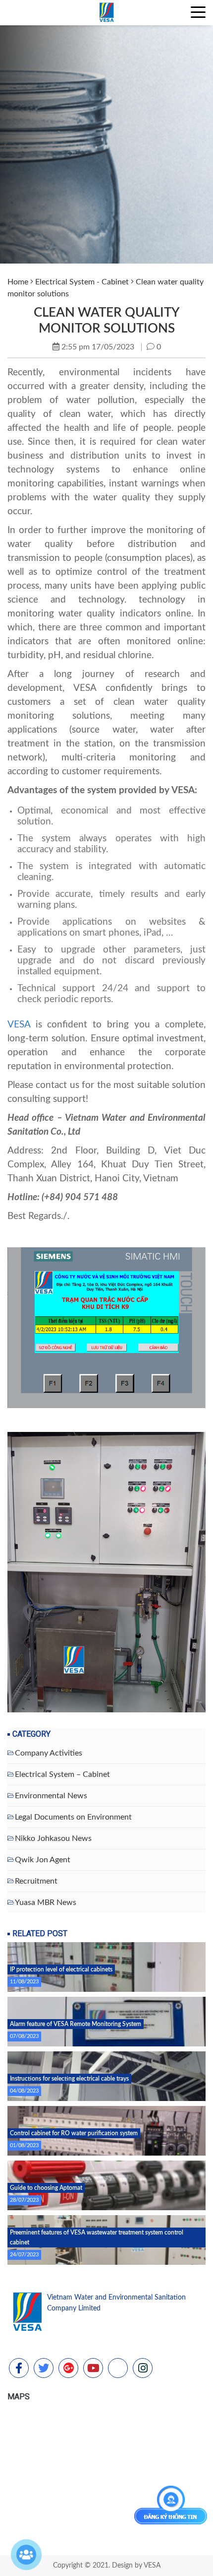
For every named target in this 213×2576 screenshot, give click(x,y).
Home (18, 282)
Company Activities (49, 1753)
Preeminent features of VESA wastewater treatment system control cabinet (97, 2237)
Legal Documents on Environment (73, 1817)
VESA (19, 1025)
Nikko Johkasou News (53, 1838)
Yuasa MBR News (46, 1902)
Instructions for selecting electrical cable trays (69, 2079)
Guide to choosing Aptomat (46, 2188)
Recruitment (36, 1881)
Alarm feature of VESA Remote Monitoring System (76, 2024)
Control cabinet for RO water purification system (74, 2133)
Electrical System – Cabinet (62, 1774)
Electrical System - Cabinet (82, 282)
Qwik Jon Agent (43, 1860)
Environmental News (51, 1796)
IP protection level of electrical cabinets (61, 1969)
